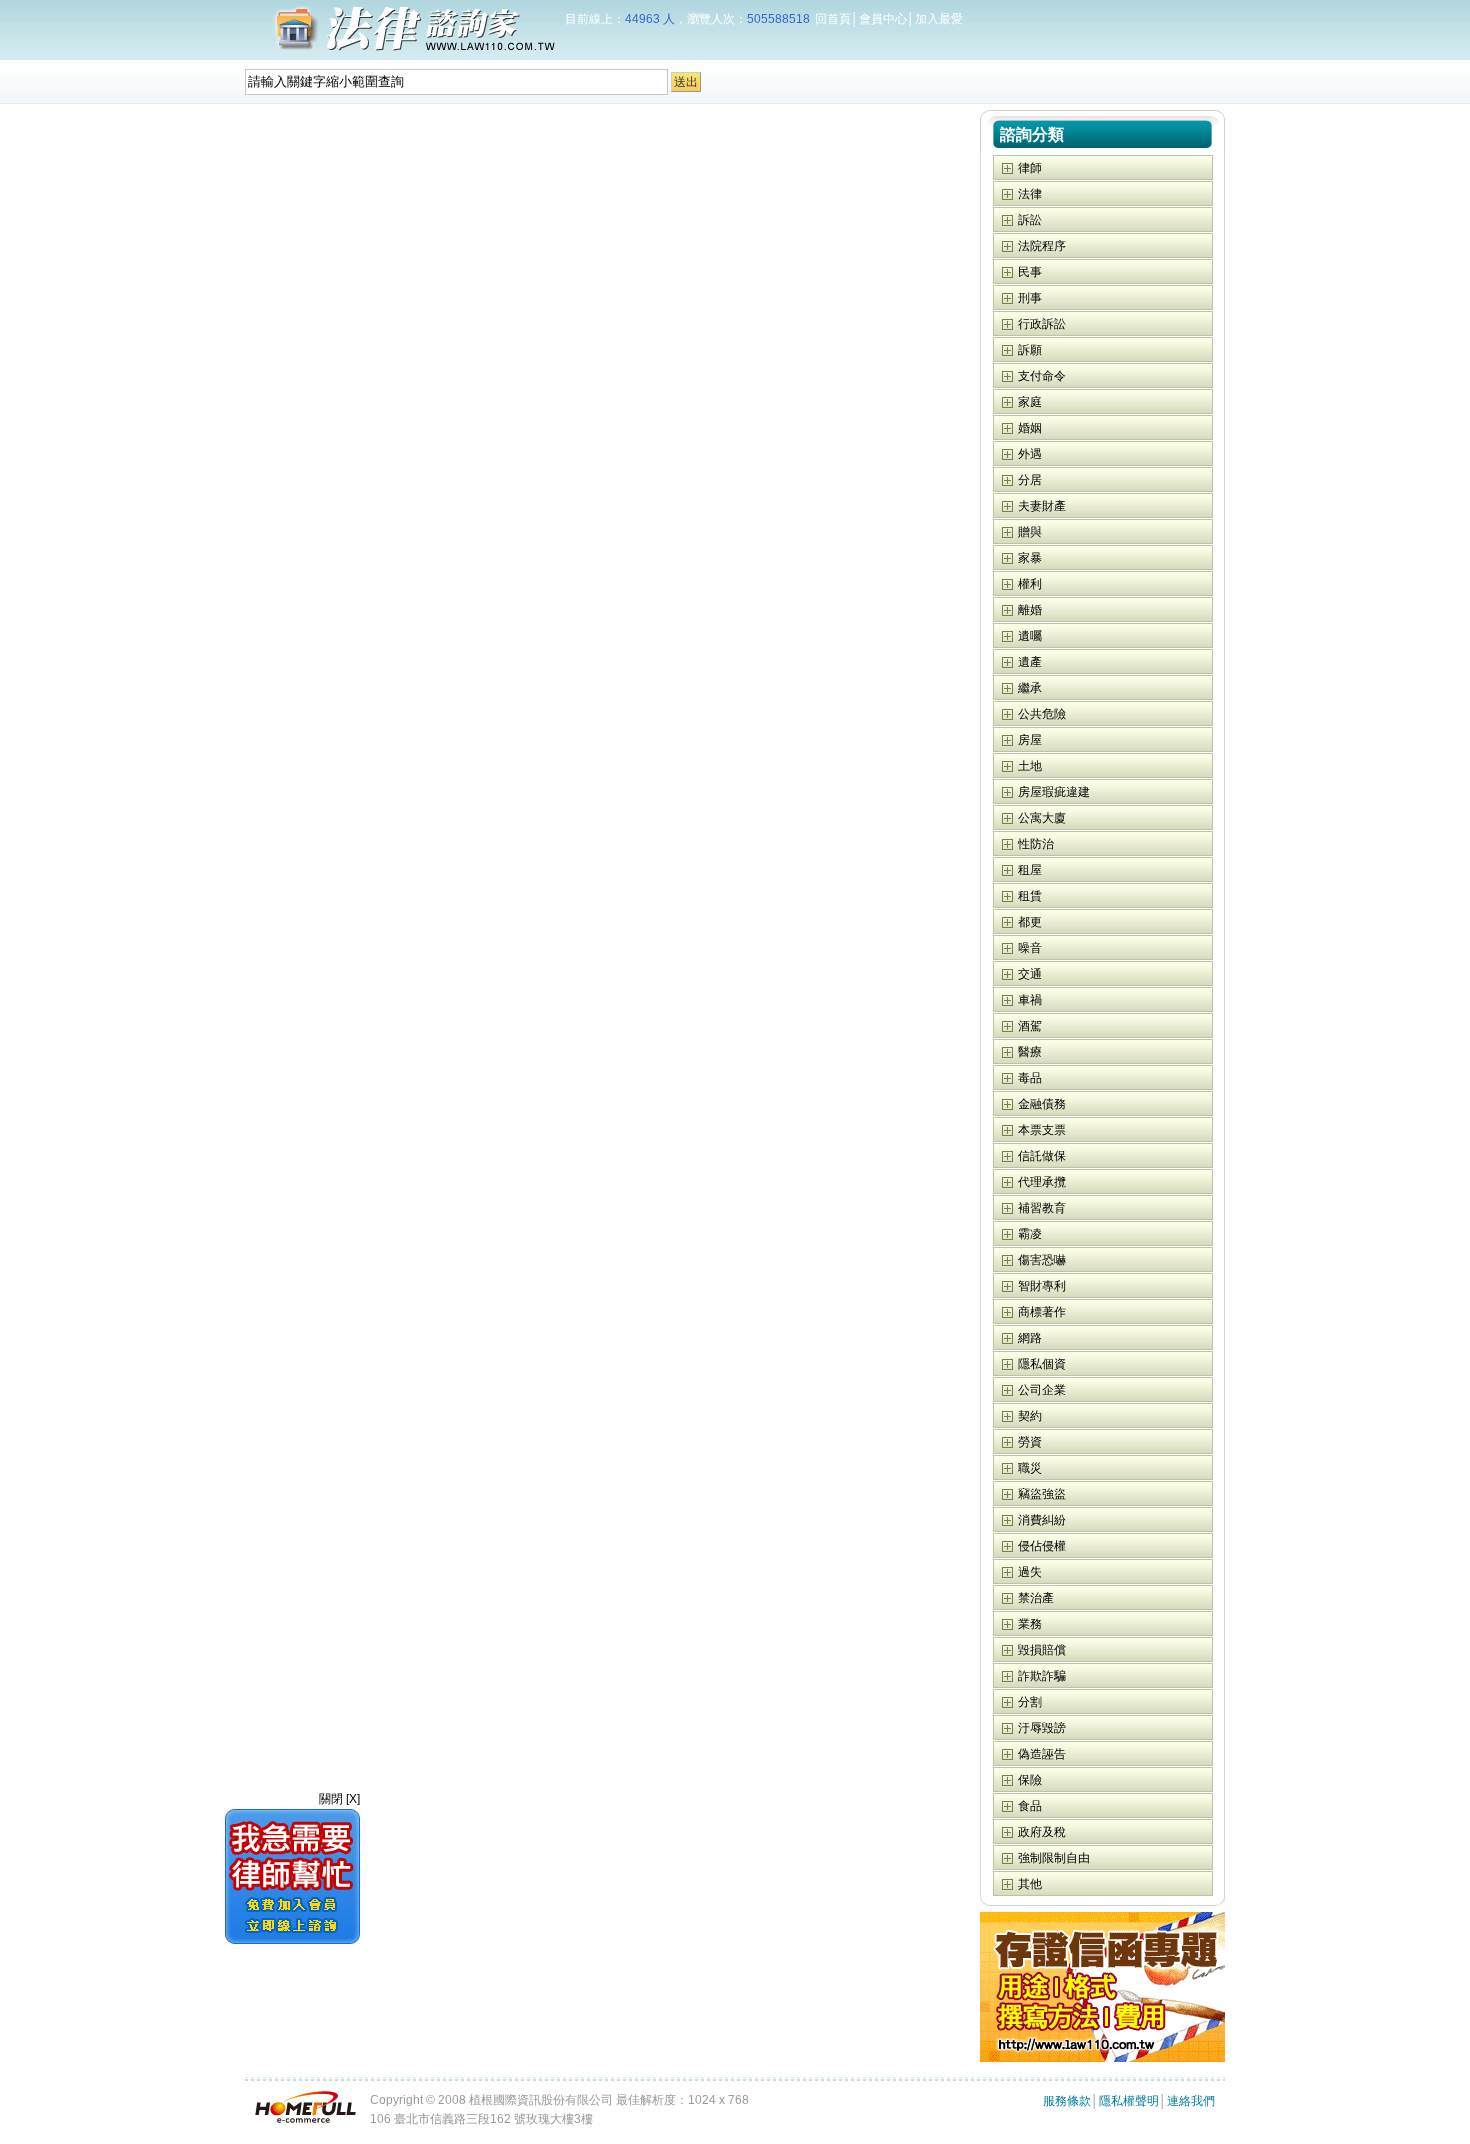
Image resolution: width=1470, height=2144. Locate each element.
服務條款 (1067, 2101)
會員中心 (883, 19)
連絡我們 (1191, 2101)
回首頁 (833, 19)
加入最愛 (939, 19)
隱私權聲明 (1129, 2101)
